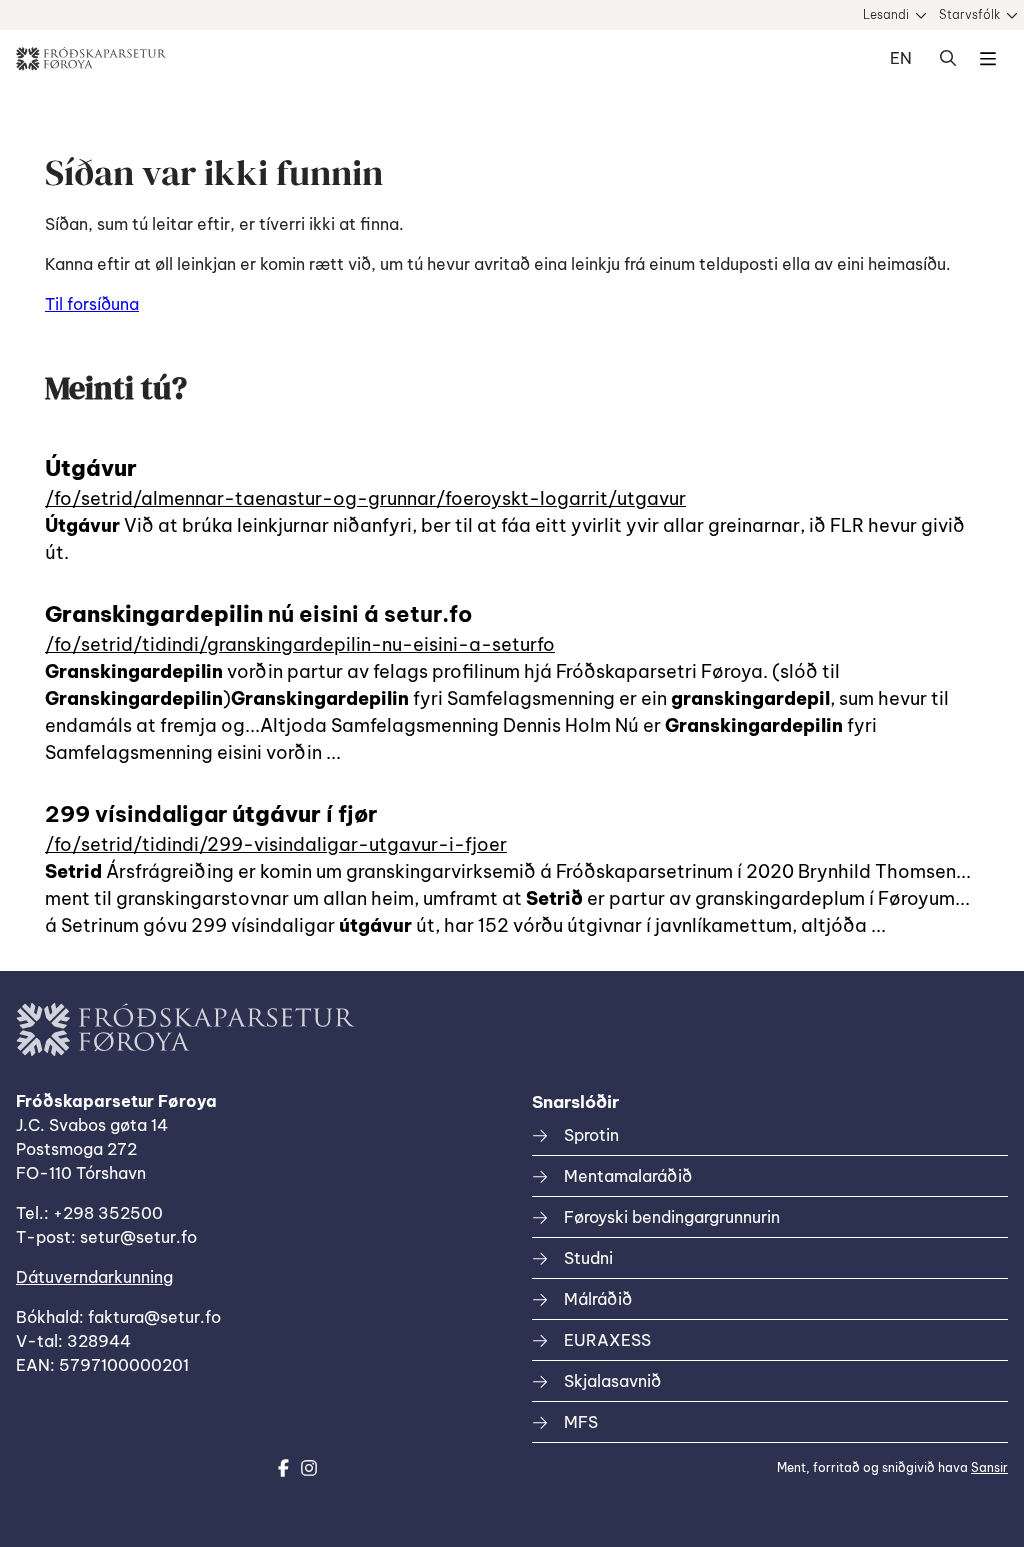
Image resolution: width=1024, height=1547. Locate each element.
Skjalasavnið (612, 1381)
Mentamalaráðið (628, 1176)
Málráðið (598, 1299)
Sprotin (591, 1135)
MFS (581, 1422)
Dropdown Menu (988, 59)
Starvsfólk (969, 14)
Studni (588, 1258)
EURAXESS (607, 1340)
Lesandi (886, 14)
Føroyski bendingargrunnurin (672, 1217)
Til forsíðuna (92, 304)
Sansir (989, 1467)
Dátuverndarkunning (94, 1277)
